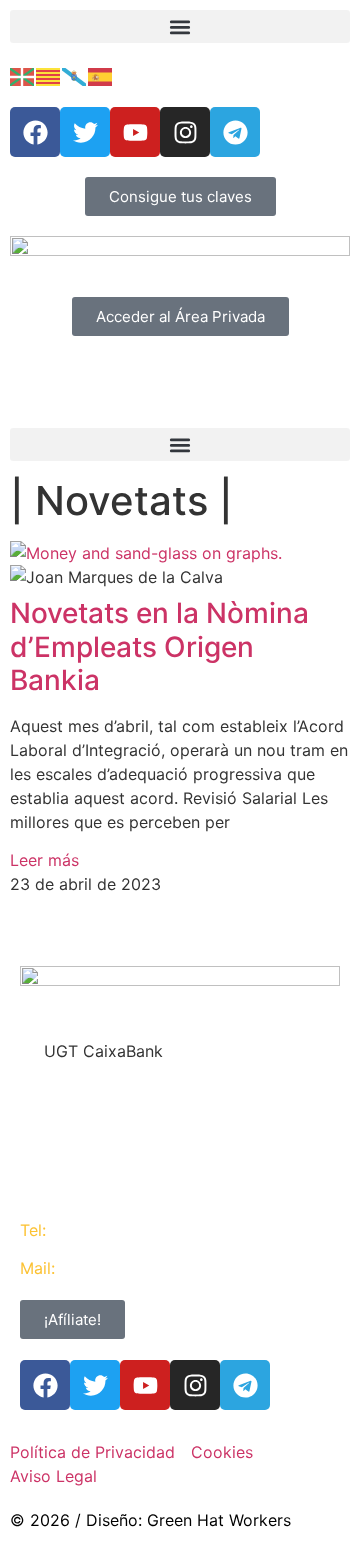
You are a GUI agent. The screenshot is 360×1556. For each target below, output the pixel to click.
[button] (180, 26)
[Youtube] (135, 132)
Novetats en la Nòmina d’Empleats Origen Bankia (159, 646)
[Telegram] (235, 132)
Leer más (44, 860)
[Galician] (75, 75)
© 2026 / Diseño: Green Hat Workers (150, 1520)
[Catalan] (49, 75)
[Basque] (23, 75)
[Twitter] (85, 132)
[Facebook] (35, 132)
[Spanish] (101, 75)
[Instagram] (185, 132)
